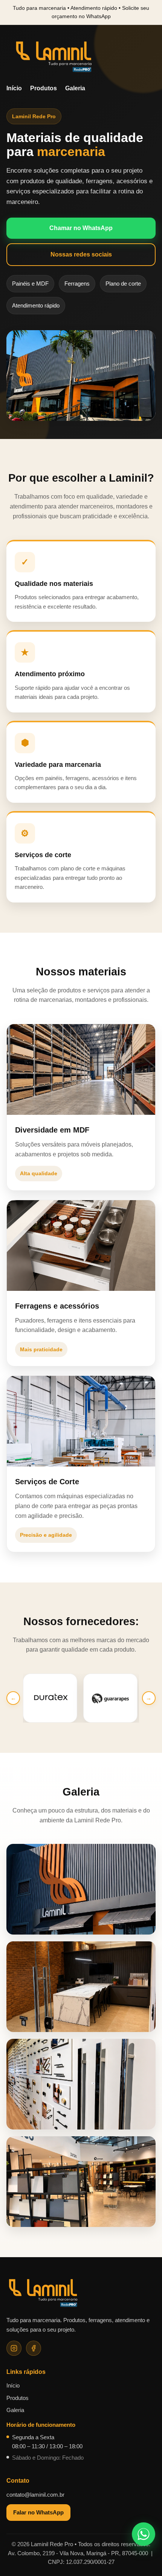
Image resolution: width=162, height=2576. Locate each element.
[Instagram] (14, 2348)
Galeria (75, 88)
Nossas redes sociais (81, 254)
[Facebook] (34, 2348)
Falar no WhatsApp (38, 2512)
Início (14, 88)
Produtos (44, 88)
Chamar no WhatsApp (81, 228)
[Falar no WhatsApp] (144, 2534)
